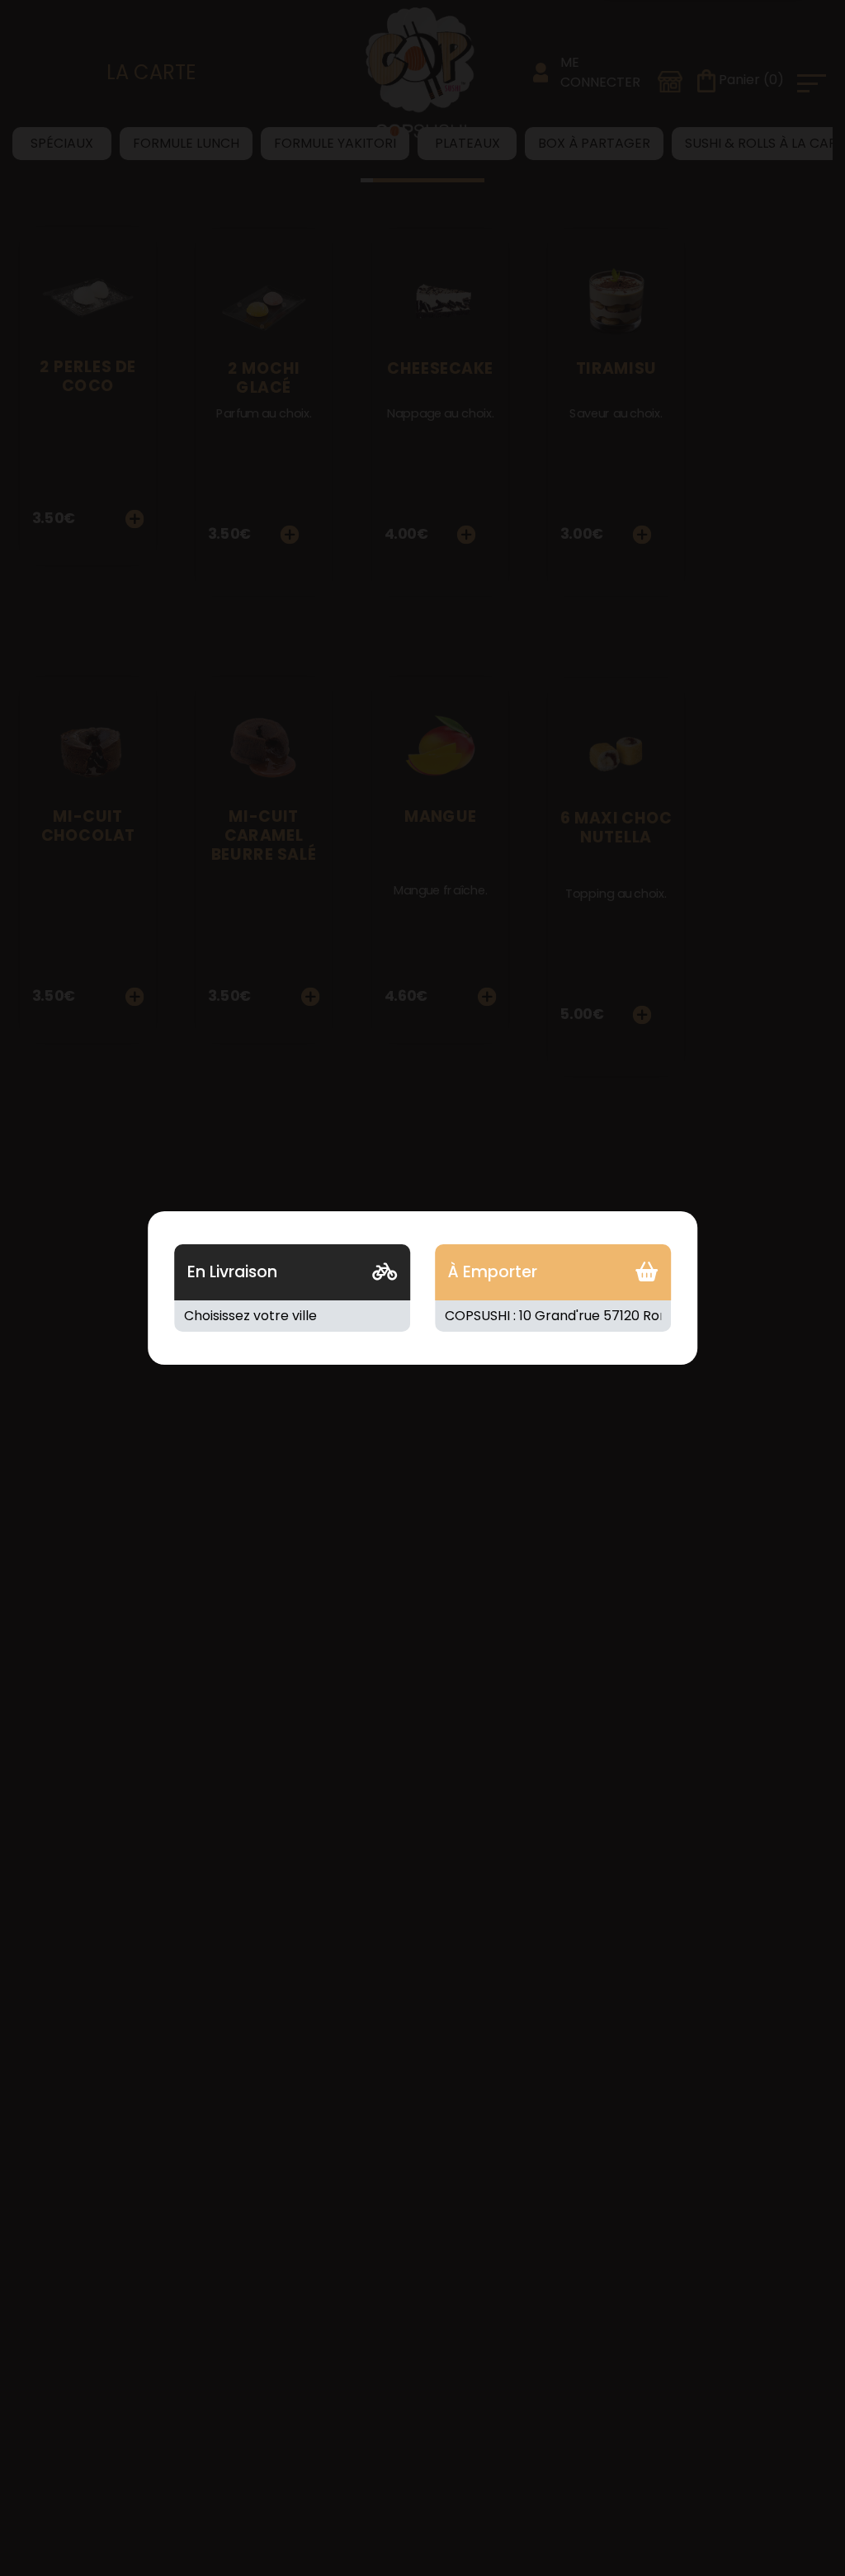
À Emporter (493, 1272)
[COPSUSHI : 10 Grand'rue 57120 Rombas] (553, 1316)
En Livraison (232, 1272)
